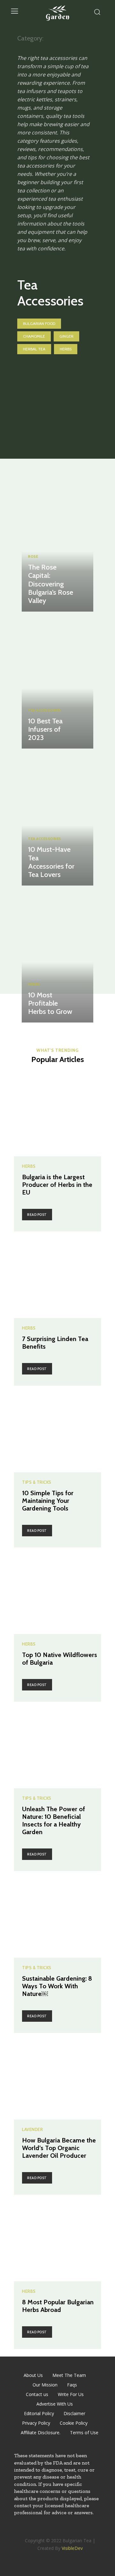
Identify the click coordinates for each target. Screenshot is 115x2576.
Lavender (32, 2130)
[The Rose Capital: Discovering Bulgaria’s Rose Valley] (57, 545)
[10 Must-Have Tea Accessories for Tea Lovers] (57, 819)
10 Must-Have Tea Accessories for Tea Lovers (51, 862)
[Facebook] (36, 2530)
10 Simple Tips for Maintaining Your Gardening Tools (48, 1501)
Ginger (66, 336)
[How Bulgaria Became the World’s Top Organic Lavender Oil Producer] (57, 2076)
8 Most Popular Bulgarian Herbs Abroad (58, 2306)
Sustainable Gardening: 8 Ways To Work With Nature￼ (57, 1986)
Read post (37, 1215)
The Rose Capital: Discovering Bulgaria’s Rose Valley (51, 584)
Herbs (66, 349)
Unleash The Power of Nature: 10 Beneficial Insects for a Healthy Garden (54, 1820)
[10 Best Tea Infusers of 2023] (57, 682)
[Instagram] (50, 2530)
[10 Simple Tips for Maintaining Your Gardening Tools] (57, 1429)
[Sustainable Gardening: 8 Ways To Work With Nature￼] (57, 1914)
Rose (33, 557)
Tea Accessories (45, 710)
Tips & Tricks (37, 1482)
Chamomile (34, 336)
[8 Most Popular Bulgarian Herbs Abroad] (57, 2238)
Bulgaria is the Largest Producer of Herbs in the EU (57, 1185)
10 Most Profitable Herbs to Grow (50, 1003)
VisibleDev (72, 2548)
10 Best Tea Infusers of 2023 (45, 729)
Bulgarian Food (39, 323)
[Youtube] (79, 2530)
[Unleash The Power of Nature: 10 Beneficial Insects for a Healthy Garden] (57, 1745)
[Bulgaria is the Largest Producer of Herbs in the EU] (57, 1113)
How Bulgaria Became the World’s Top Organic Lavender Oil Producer (59, 2148)
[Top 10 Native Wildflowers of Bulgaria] (57, 1591)
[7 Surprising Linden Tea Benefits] (57, 1275)
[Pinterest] (65, 2530)
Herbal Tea (34, 349)
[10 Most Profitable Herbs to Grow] (57, 956)
